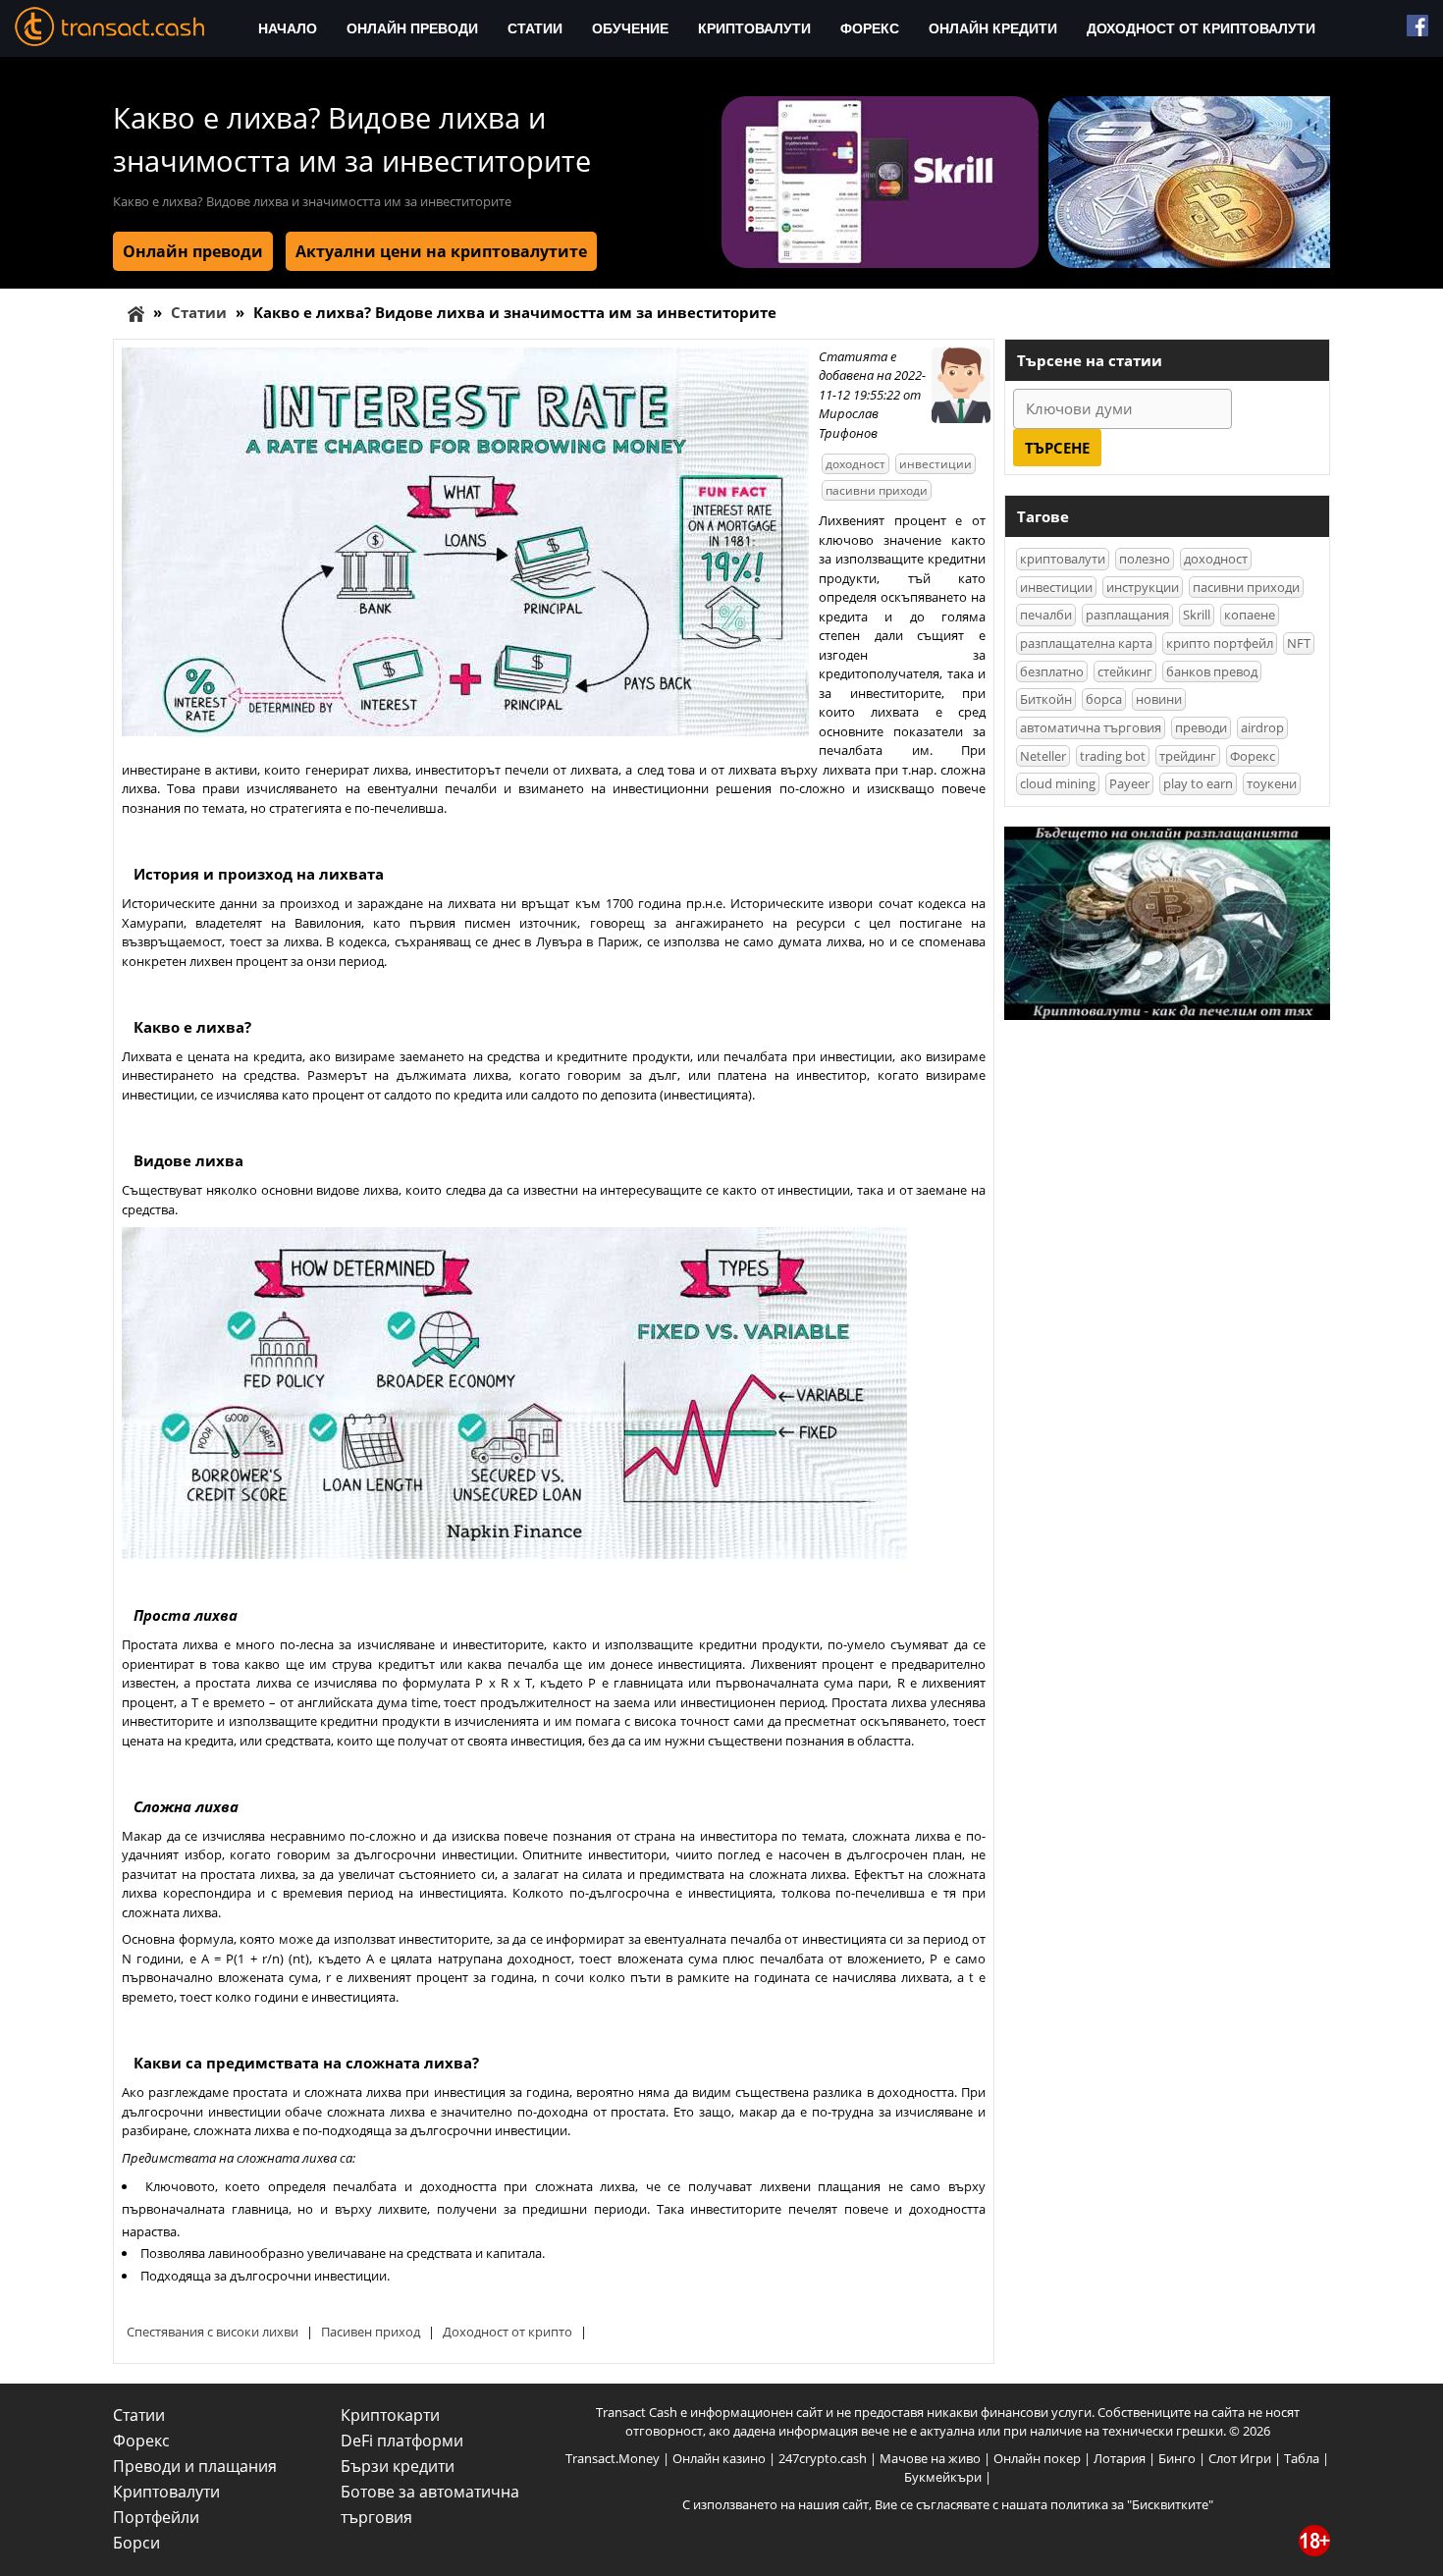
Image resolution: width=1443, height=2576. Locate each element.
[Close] (1026, 1059)
